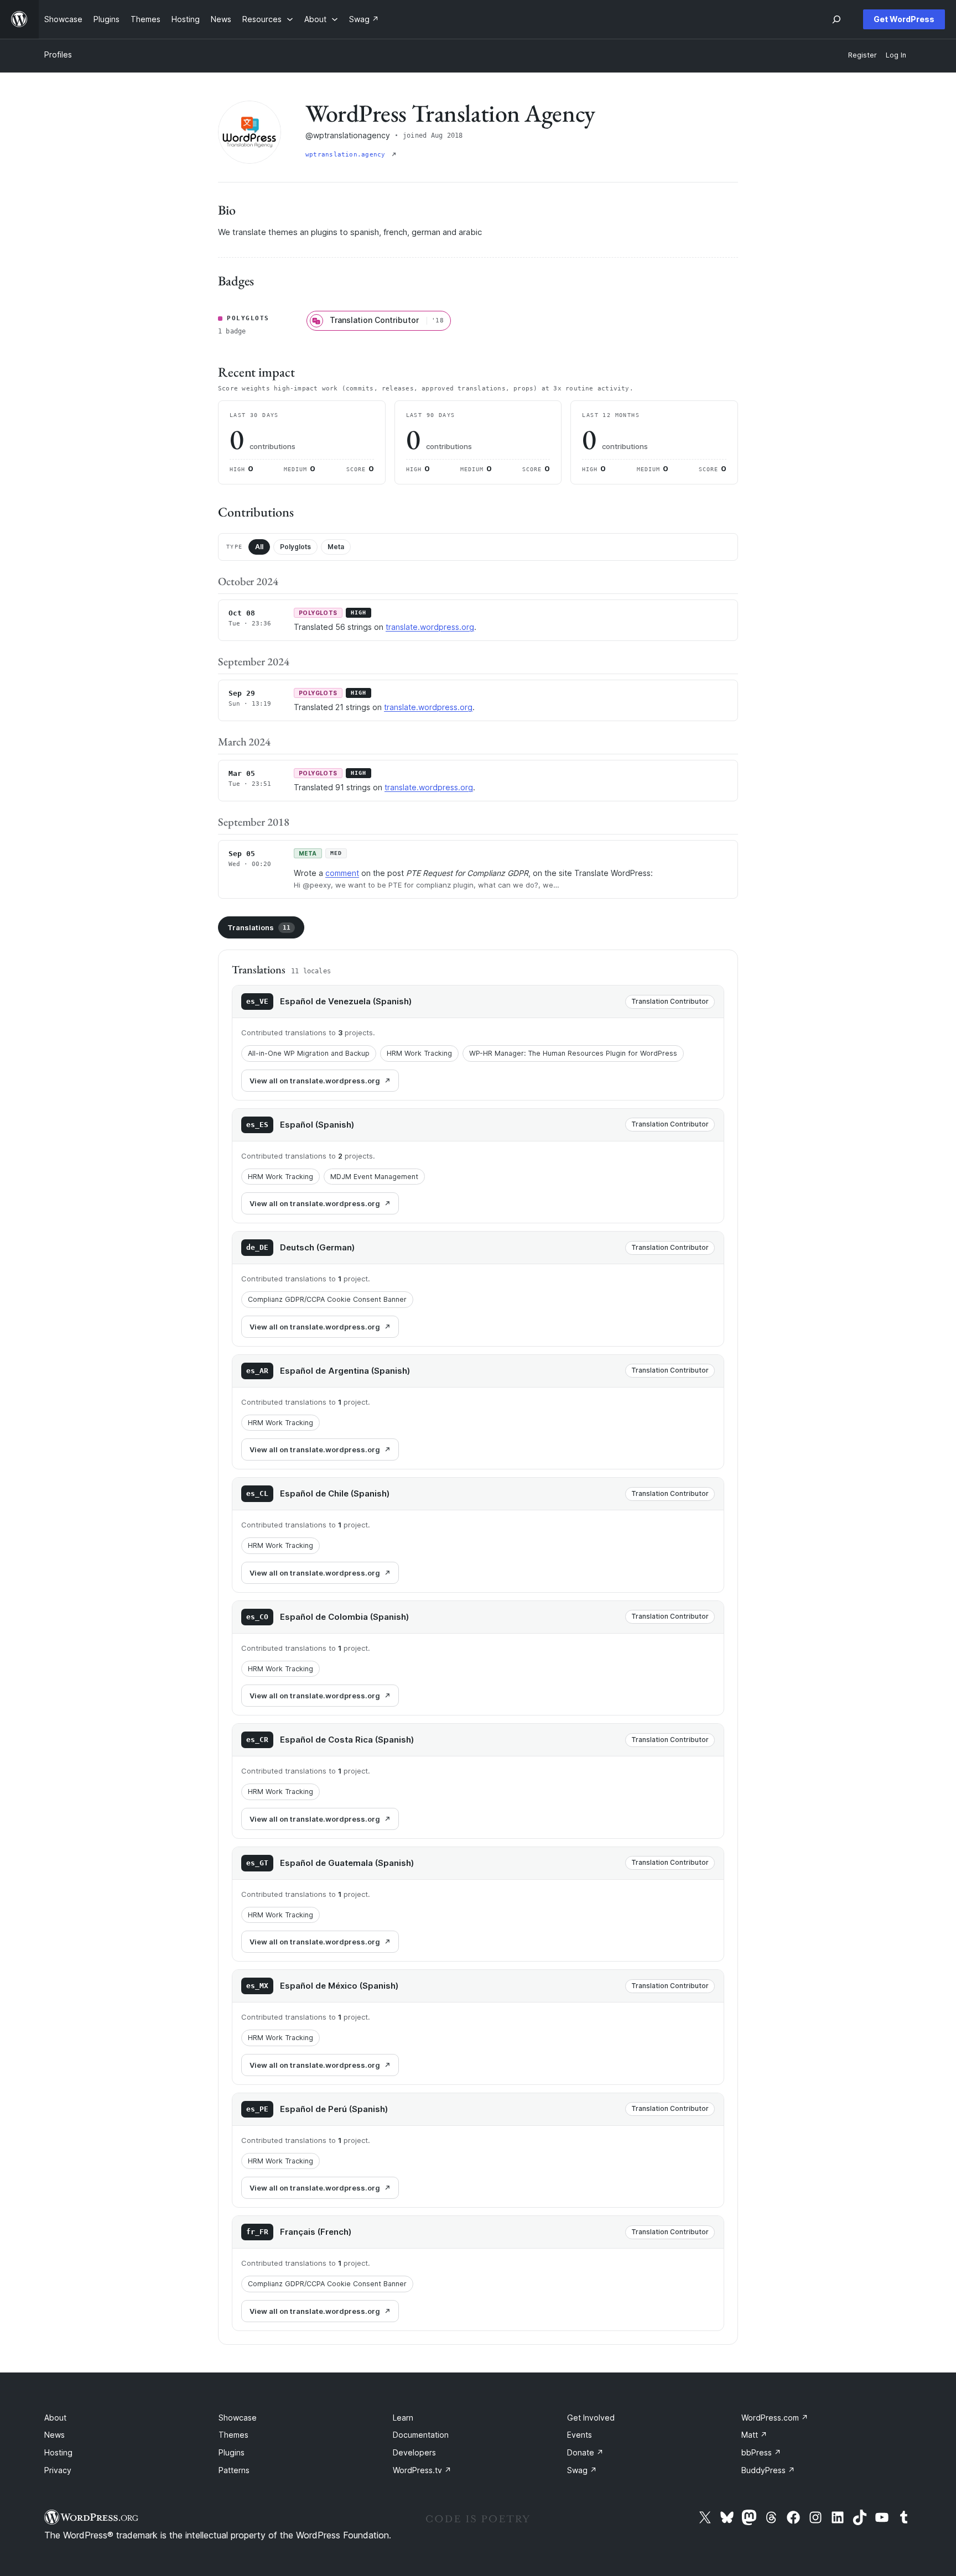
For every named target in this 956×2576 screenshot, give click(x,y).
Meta (336, 547)
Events (580, 2435)
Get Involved (591, 2418)
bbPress (761, 2452)
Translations (259, 927)
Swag (582, 2470)
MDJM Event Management (374, 1177)
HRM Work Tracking (419, 1053)
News (54, 2435)
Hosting (58, 2452)
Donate (585, 2452)
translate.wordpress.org (430, 627)
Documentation (421, 2435)
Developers (414, 2452)
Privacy (58, 2470)
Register (863, 55)
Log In (896, 55)
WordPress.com (775, 2418)
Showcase (238, 2418)
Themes (233, 2435)
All (259, 547)
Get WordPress (904, 19)
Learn (403, 2418)
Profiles (58, 54)
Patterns (234, 2470)
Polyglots (295, 547)
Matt (754, 2435)
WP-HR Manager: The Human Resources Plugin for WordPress (573, 1053)
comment (342, 873)
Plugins (232, 2452)
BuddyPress (768, 2470)
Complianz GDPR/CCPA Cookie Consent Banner (327, 1299)
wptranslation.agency (347, 155)
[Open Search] (836, 19)
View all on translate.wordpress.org (315, 1081)
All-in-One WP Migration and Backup (309, 1053)
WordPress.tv (422, 2470)
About (55, 2418)
